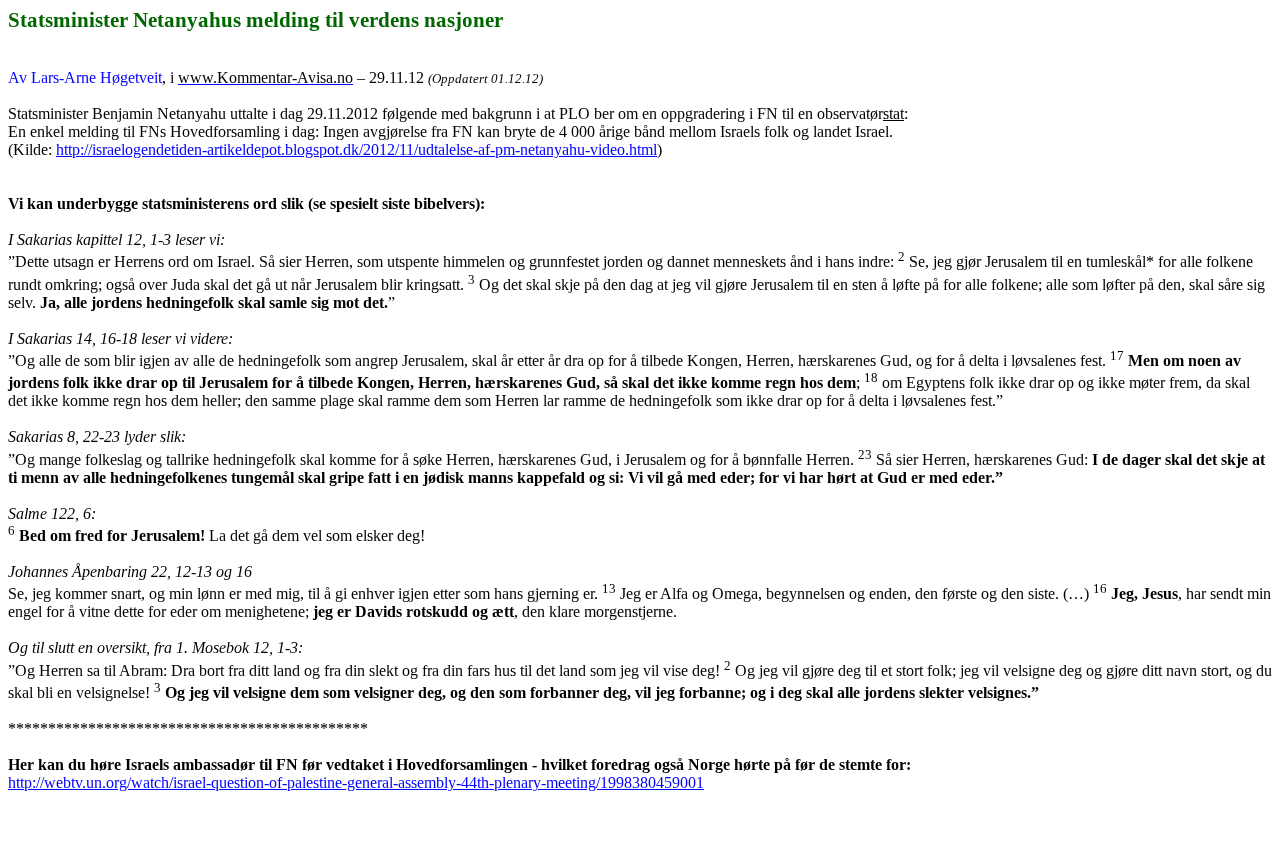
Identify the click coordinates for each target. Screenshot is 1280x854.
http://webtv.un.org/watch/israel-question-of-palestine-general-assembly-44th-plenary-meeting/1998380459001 (356, 782)
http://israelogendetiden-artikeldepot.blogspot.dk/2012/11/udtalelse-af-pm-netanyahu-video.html (356, 149)
